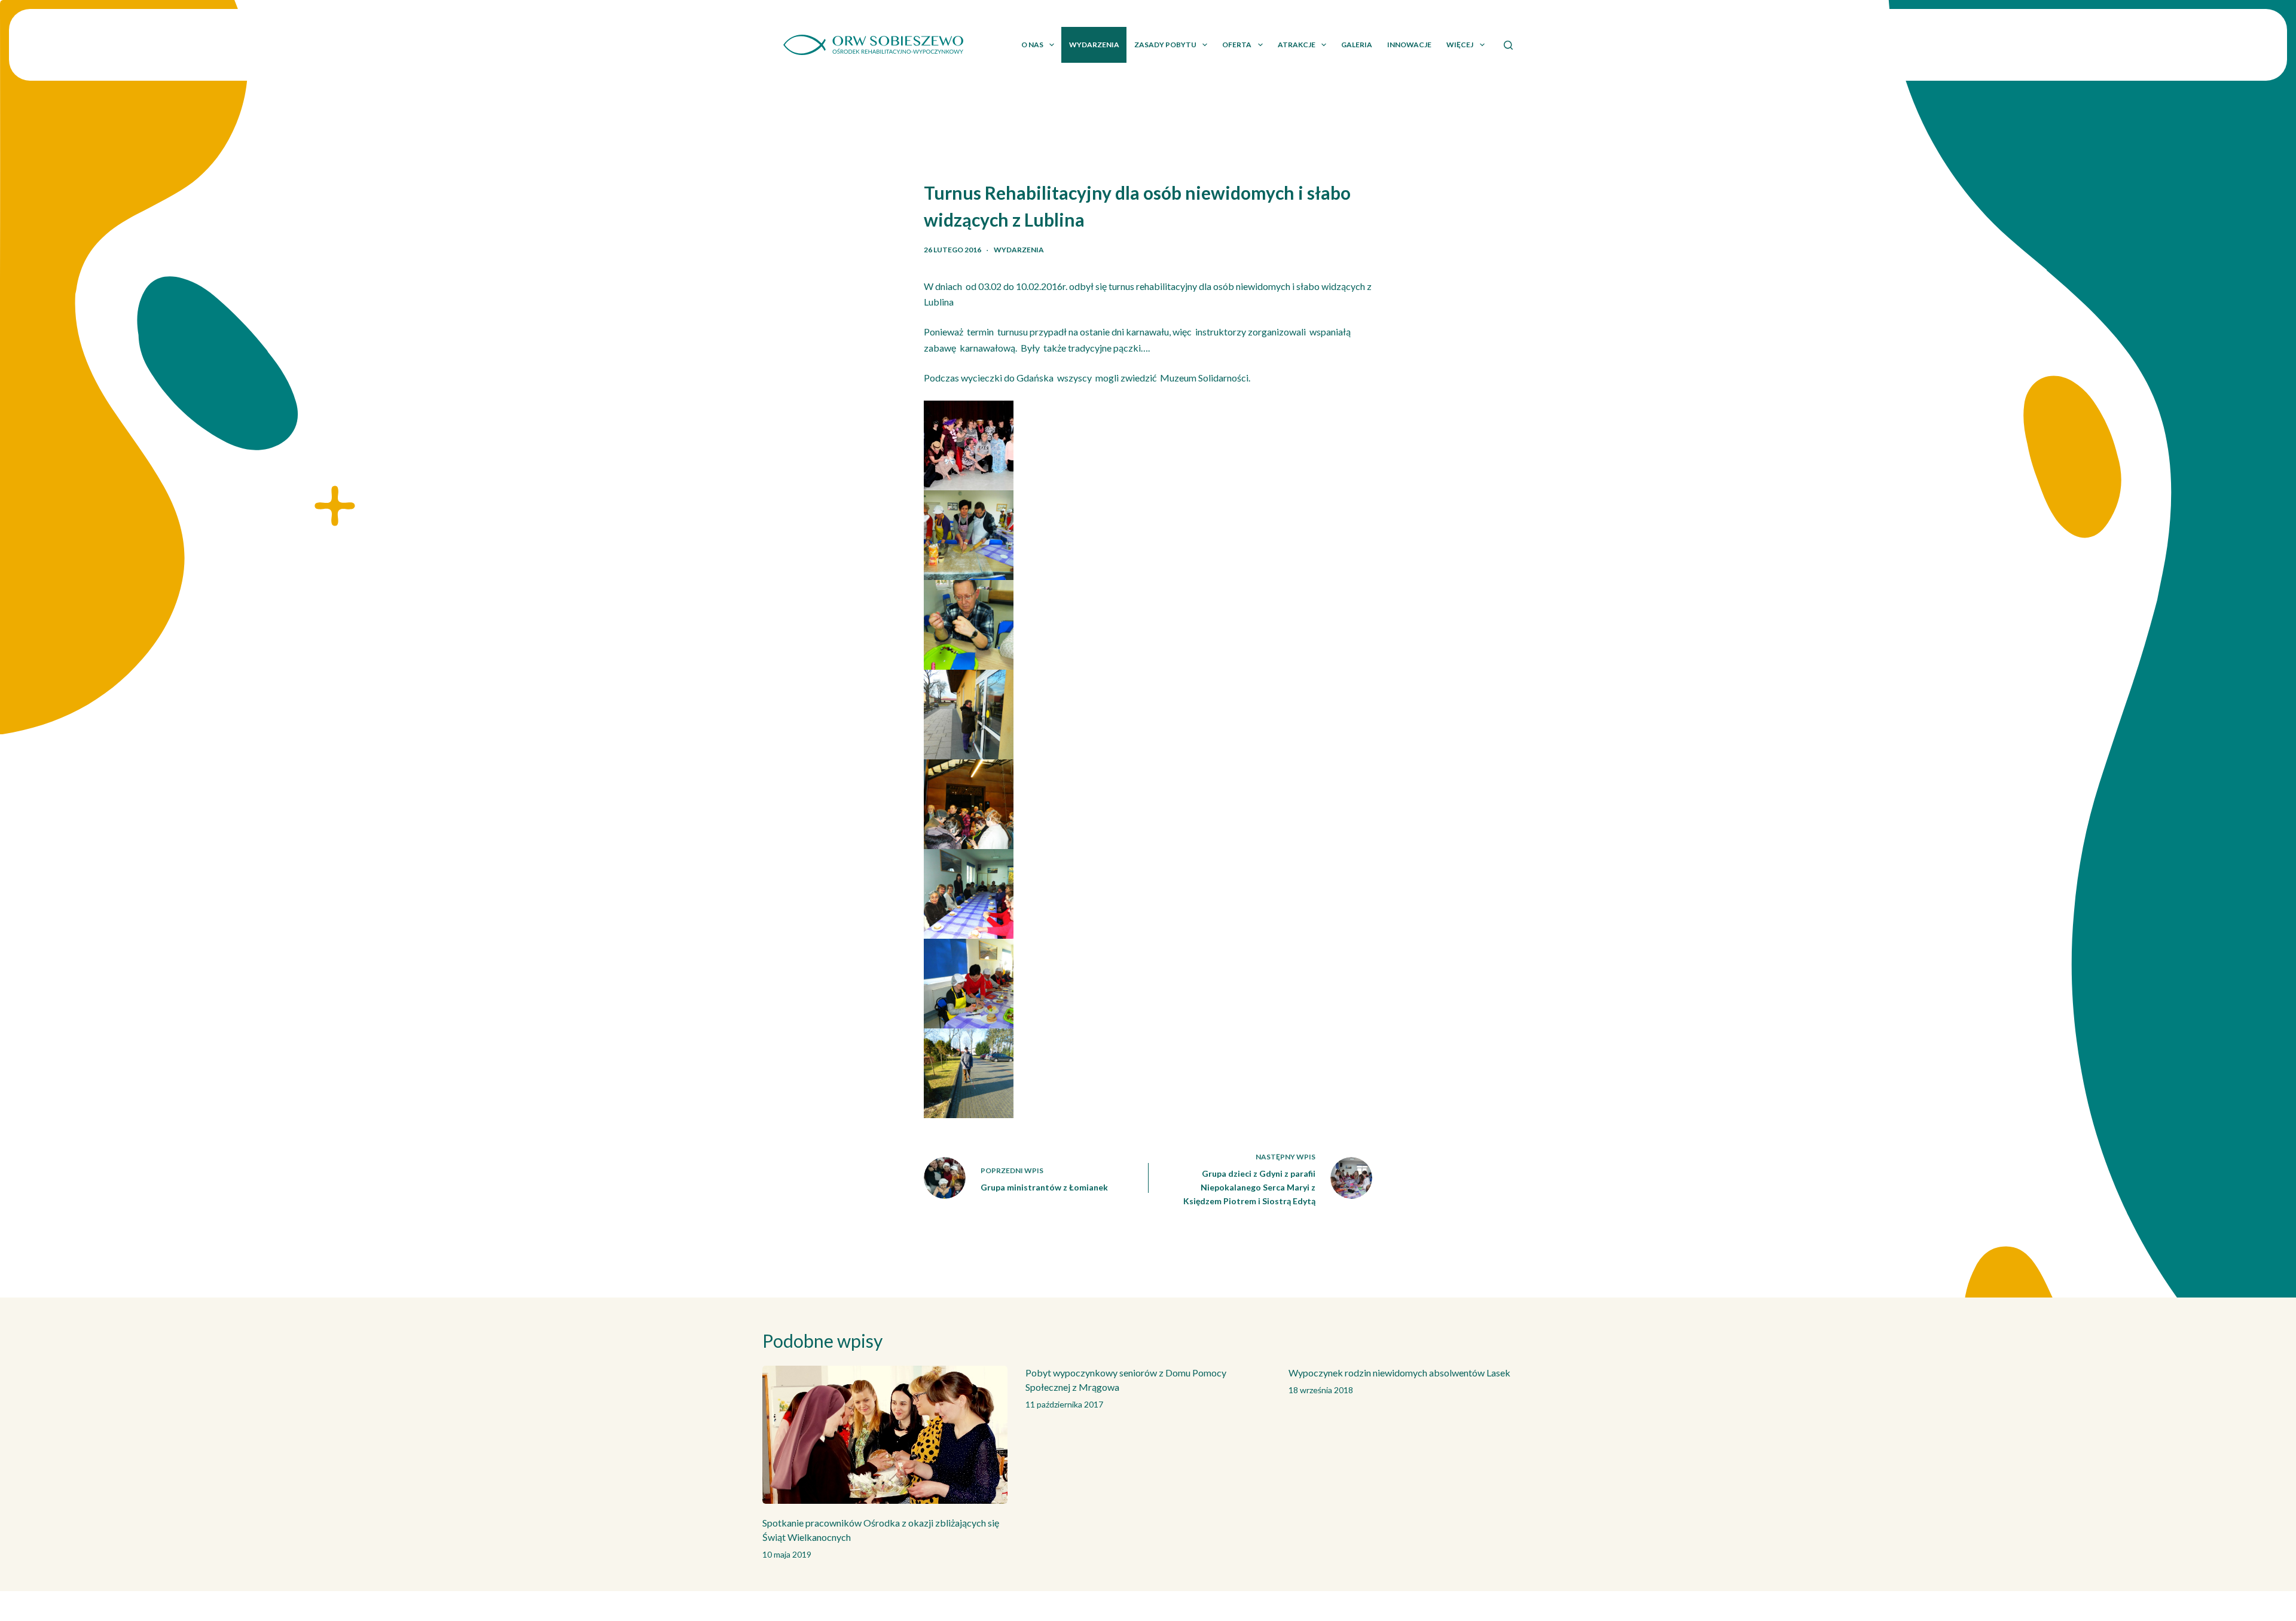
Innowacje (1409, 45)
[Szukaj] (1508, 45)
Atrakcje (1297, 45)
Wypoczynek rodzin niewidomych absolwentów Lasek (1399, 1373)
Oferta (1237, 45)
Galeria (1357, 45)
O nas (1032, 45)
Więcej (1460, 45)
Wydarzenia (1094, 45)
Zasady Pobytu (1165, 45)
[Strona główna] (873, 45)
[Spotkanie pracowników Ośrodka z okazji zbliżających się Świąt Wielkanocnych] (885, 1435)
